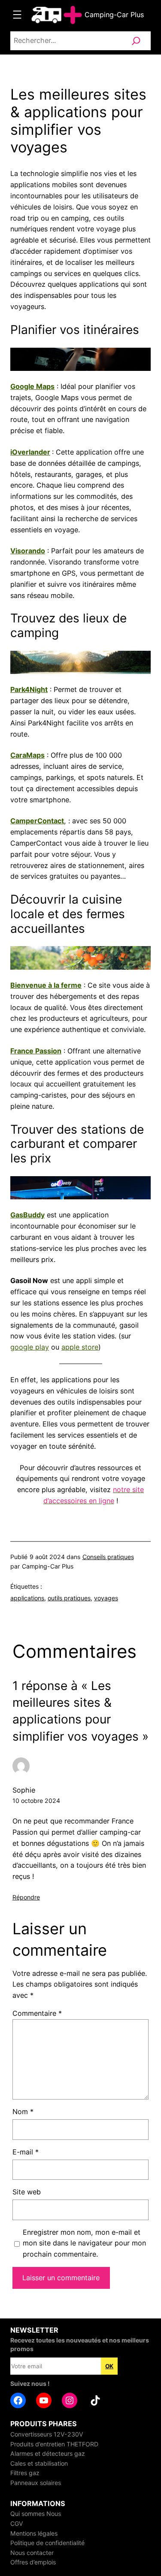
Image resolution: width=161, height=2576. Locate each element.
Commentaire (37, 2013)
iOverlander (30, 452)
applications (27, 1598)
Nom (23, 2112)
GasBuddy (27, 1215)
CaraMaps (27, 755)
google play (30, 1347)
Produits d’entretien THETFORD (54, 2444)
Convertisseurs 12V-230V (47, 2434)
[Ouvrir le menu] (17, 15)
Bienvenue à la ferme (46, 985)
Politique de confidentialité (47, 2543)
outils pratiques (69, 1598)
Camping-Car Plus (114, 15)
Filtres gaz (25, 2473)
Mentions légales (34, 2533)
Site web (27, 2192)
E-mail (26, 2152)
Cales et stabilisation (39, 2463)
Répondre (26, 1897)
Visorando (28, 551)
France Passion (36, 1051)
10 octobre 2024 (36, 1801)
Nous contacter (32, 2553)
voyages (106, 1598)
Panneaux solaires (36, 2483)
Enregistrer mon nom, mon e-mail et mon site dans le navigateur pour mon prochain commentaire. (84, 2243)
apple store (80, 1347)
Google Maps (32, 386)
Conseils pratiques (108, 1557)
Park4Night (29, 689)
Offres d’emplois (33, 2562)
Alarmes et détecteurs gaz (48, 2453)
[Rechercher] (136, 41)
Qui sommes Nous (36, 2514)
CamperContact (37, 821)
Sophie (24, 1790)
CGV (17, 2523)
